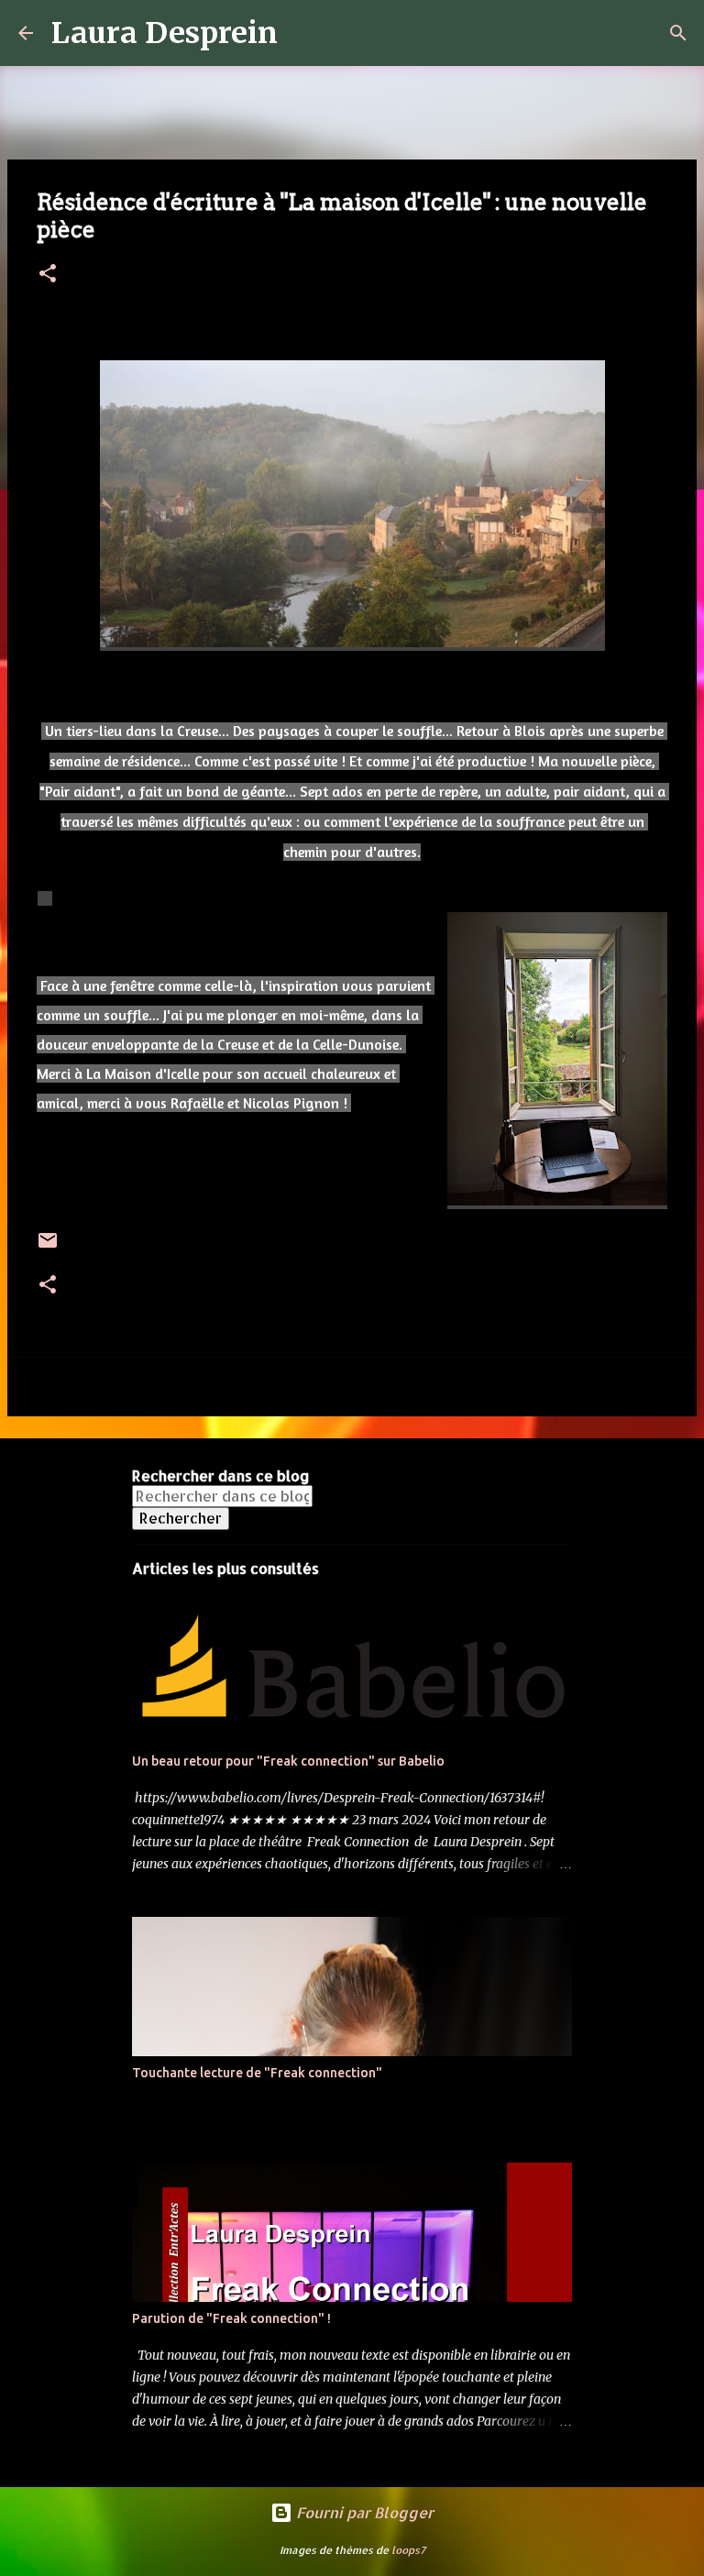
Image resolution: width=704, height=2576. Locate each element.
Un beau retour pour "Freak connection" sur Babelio (288, 1761)
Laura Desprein (165, 33)
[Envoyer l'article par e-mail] (48, 1247)
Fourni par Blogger (363, 2512)
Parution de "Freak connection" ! (231, 2318)
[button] (48, 275)
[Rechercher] (303, 33)
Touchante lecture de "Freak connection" (257, 2073)
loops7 (408, 2550)
